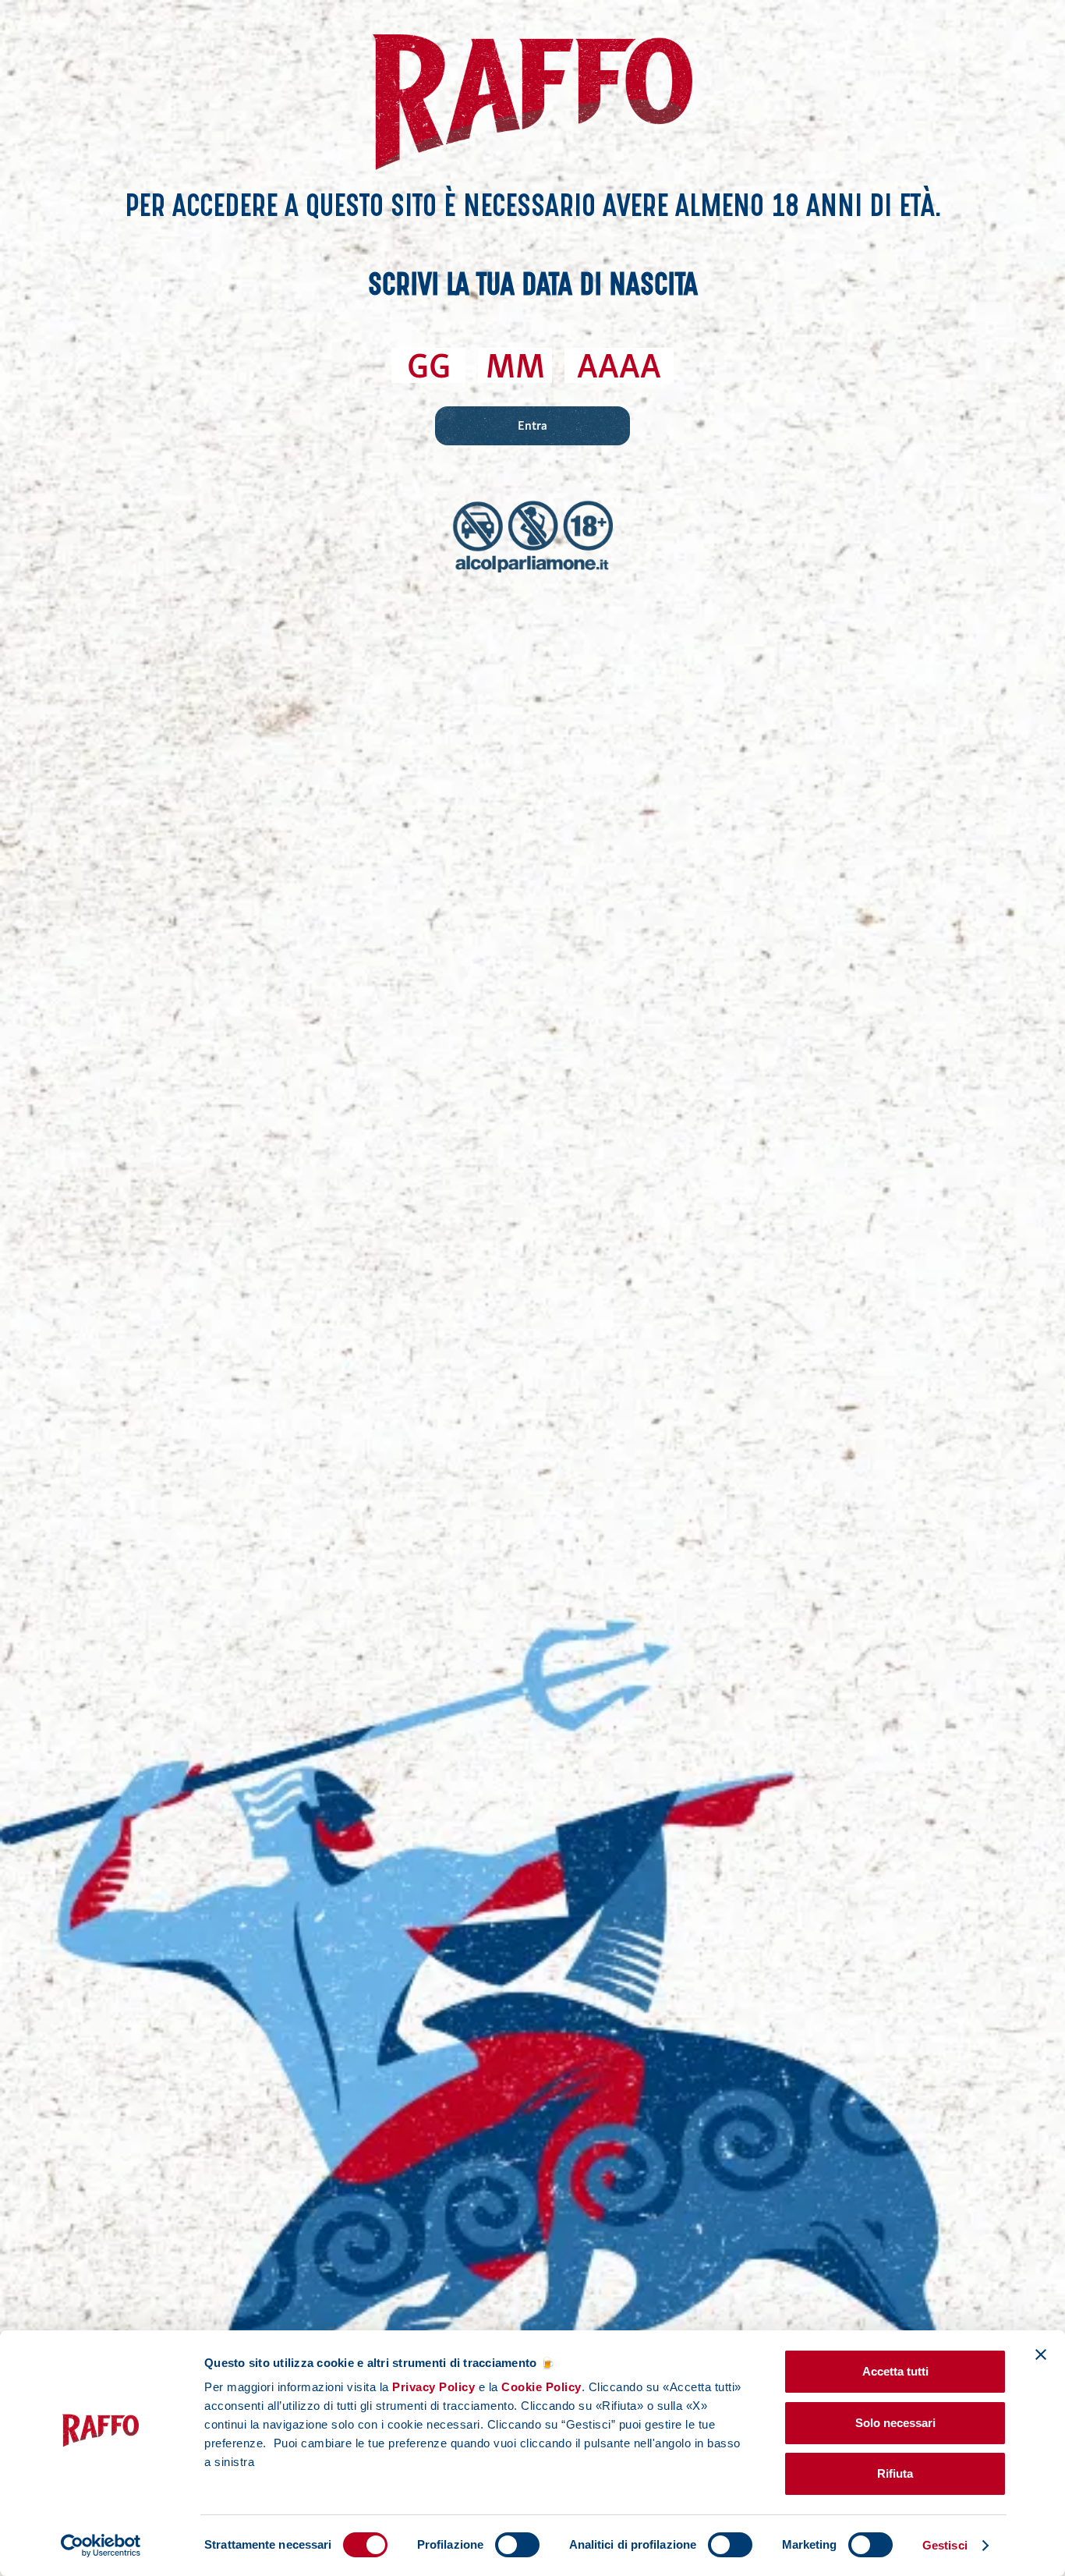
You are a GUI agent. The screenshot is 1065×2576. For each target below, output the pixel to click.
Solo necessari (895, 2423)
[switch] (517, 2545)
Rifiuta (895, 2473)
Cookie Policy (540, 2387)
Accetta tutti (895, 2371)
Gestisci (945, 2545)
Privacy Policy (433, 2387)
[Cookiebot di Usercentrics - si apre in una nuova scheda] (101, 2546)
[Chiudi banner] (1041, 2355)
